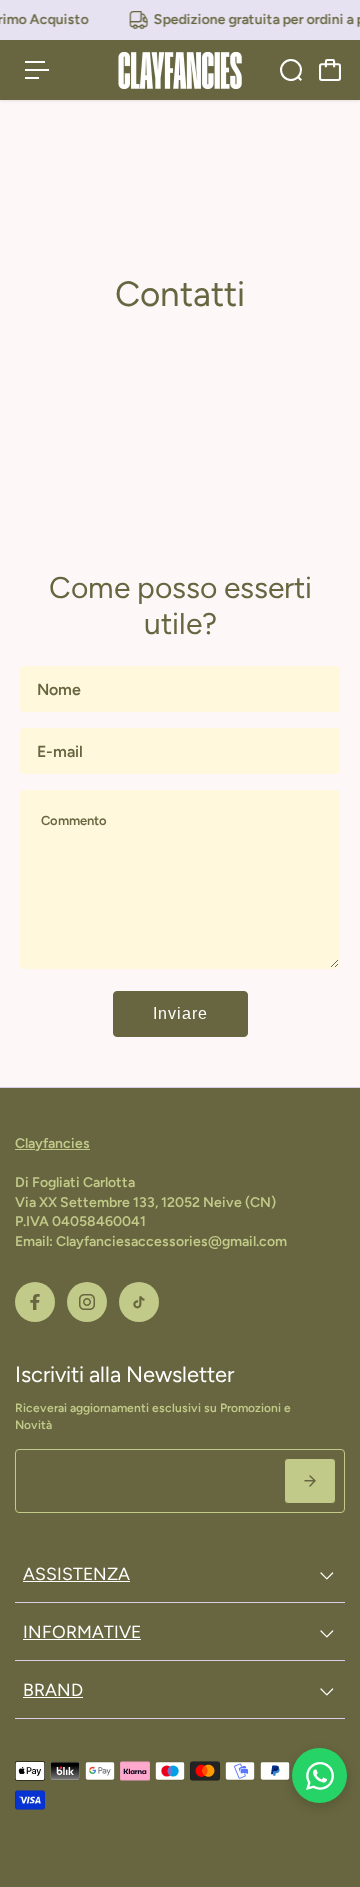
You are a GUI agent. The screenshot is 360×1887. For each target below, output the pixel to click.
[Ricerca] (291, 70)
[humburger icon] (37, 70)
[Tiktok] (139, 1302)
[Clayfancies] (180, 70)
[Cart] (330, 70)
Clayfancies (52, 1143)
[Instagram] (87, 1302)
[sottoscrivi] (310, 1481)
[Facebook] (35, 1302)
